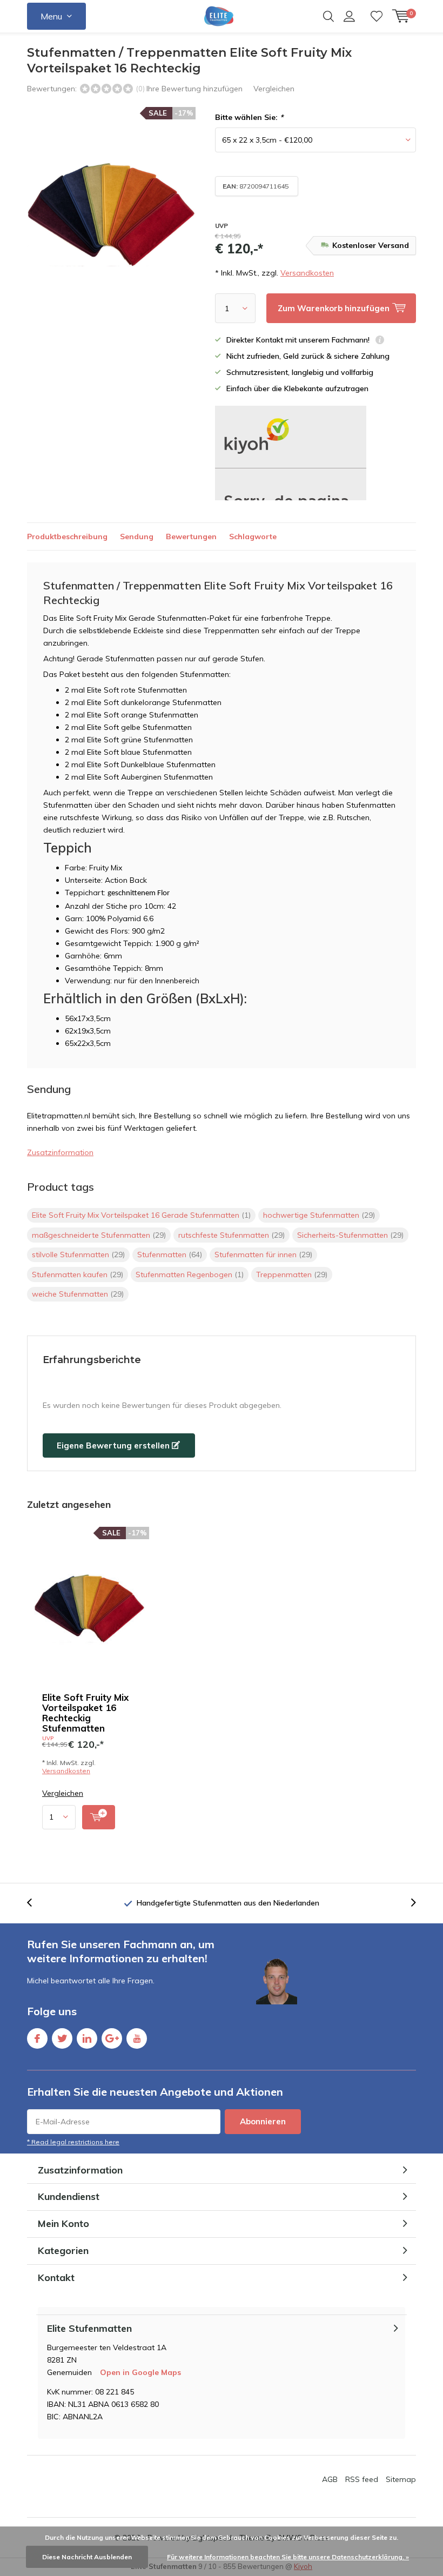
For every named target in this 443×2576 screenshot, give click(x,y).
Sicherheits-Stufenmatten (350, 1235)
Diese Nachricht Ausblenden (87, 2557)
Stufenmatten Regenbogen (190, 1274)
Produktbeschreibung (67, 536)
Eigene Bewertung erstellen (114, 1445)
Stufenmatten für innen (263, 1255)
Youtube (137, 2038)
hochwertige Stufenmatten (319, 1215)
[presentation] (35, 1903)
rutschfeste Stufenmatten (231, 1235)
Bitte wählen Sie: (249, 117)
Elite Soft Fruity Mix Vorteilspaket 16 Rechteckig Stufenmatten (85, 1713)
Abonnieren (263, 2121)
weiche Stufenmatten (78, 1294)
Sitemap (401, 2479)
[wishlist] (377, 16)
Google (112, 2038)
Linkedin (87, 2038)
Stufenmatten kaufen (78, 1274)
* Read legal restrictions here (73, 2142)
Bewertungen (191, 536)
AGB (330, 2479)
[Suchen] (328, 16)
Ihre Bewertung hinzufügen (194, 89)
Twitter (62, 2038)
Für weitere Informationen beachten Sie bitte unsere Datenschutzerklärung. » (288, 2557)
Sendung (137, 536)
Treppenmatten (292, 1274)
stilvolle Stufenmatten (78, 1255)
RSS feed (362, 2479)
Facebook (37, 2038)
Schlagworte (253, 536)
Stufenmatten (170, 1255)
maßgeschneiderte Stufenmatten (99, 1235)
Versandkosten (307, 273)
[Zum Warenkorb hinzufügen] (99, 1817)
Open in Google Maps (140, 2372)
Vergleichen (274, 89)
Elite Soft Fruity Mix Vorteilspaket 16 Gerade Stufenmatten (141, 1215)
